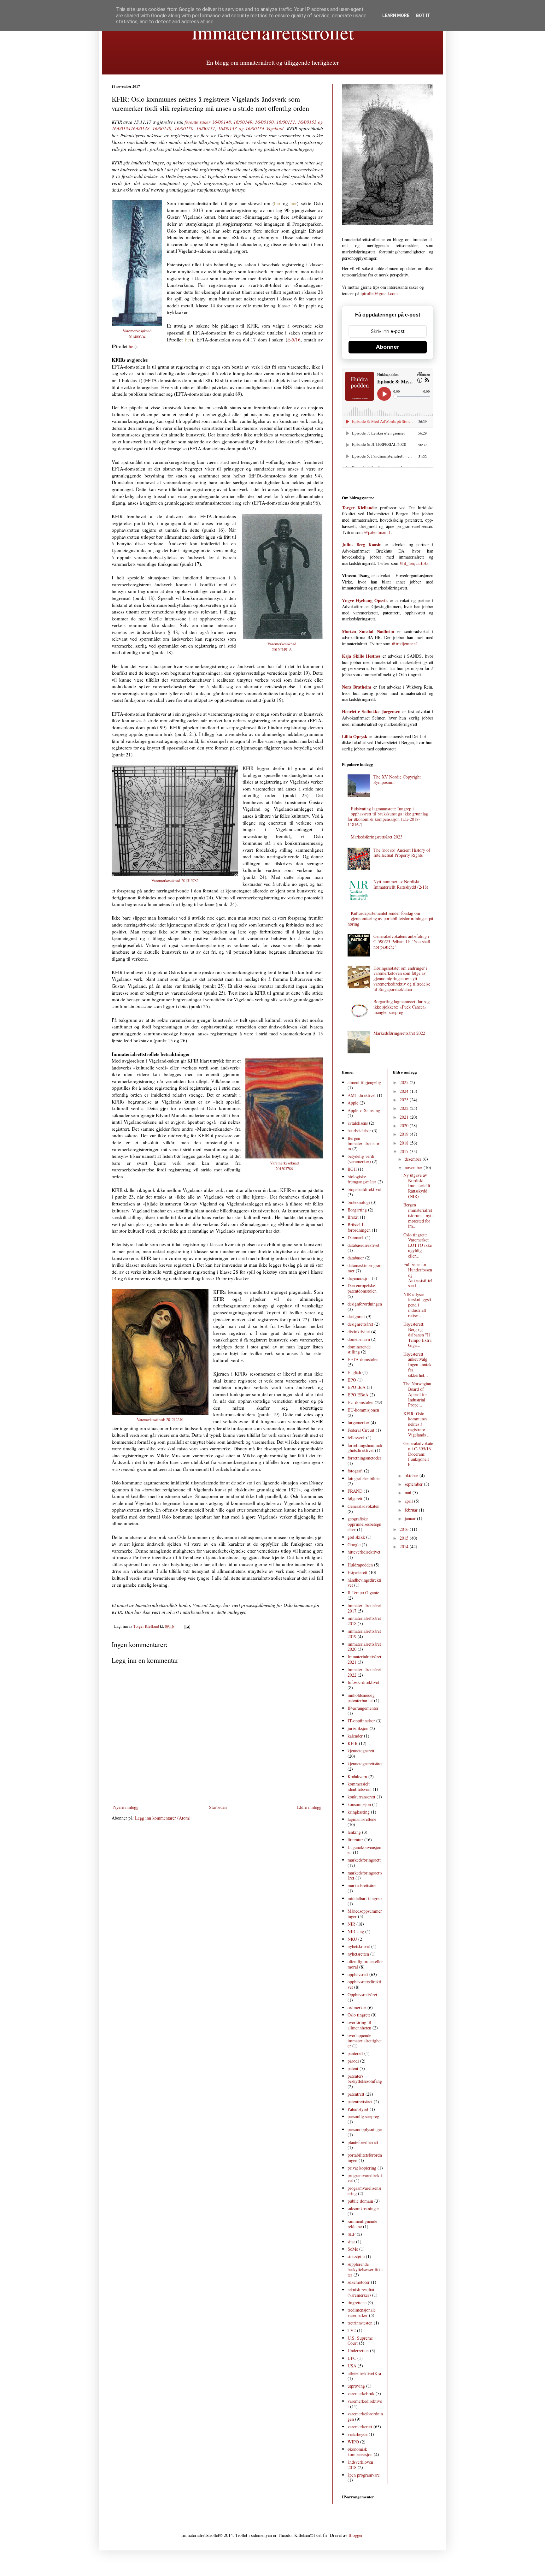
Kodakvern (357, 1777)
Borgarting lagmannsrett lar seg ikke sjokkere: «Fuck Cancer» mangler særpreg (401, 1007)
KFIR (353, 1743)
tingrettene (357, 2303)
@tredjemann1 (405, 644)
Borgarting (357, 1210)
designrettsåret (360, 1324)
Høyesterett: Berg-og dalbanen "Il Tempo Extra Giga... (417, 1335)
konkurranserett (361, 1797)
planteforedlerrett (363, 2142)
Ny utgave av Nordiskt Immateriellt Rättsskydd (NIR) (417, 1186)
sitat (351, 2242)
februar (412, 1510)
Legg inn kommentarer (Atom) (163, 1818)
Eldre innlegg (309, 1807)
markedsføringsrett (364, 1860)
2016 (405, 1529)
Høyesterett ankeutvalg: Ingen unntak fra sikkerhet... (417, 1365)
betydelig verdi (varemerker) (361, 1159)
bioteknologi (359, 1202)
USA (352, 2366)
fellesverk (356, 1438)
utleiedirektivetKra (364, 2373)
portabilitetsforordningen (365, 2158)
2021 (405, 1117)
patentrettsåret (360, 2102)
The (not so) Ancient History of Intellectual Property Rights (402, 853)
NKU (352, 1939)
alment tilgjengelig (364, 1082)
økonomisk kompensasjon (360, 2452)
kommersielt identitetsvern (360, 1786)
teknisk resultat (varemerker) (361, 2292)
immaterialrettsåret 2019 (364, 1634)
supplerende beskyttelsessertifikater (365, 2269)
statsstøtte (356, 2256)
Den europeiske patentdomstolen (362, 1288)
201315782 (190, 880)
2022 (405, 1108)
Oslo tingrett (359, 2015)
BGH (352, 1169)
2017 (405, 1151)
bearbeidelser (359, 1131)
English (354, 1372)
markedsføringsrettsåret (365, 1875)
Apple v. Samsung (364, 1110)
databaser (356, 1258)
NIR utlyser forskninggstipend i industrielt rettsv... (417, 1305)
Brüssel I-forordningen (359, 1227)
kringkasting (359, 1812)
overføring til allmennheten (359, 2025)
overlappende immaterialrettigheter (365, 2041)
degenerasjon (359, 1278)
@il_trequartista (414, 563)
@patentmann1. (378, 532)
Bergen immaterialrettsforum (365, 1143)
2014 (405, 1546)
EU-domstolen (360, 1402)
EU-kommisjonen (363, 1410)
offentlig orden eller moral (365, 1964)
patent (353, 2068)
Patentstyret (358, 2109)
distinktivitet (359, 1332)
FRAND (355, 1491)
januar (411, 1518)
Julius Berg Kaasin (362, 545)
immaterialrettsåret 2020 (364, 1647)
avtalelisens (358, 1123)
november (414, 1167)
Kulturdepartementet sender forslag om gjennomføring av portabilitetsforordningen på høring (390, 918)
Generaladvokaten (363, 1506)
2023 (405, 1100)
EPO (352, 1380)
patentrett (356, 2094)
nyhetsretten (358, 1954)
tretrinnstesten (360, 2323)
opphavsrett (358, 1974)
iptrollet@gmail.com (379, 293)
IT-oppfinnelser (361, 1721)
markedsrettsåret (362, 1885)
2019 (405, 1134)
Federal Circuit (361, 1430)
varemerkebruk (361, 2393)
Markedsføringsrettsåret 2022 (399, 1033)
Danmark (356, 1238)
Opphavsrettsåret (362, 1995)
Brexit (353, 1217)
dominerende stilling (359, 1349)
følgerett (355, 1498)
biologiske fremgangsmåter (362, 1179)
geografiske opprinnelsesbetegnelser (364, 1524)
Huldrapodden (360, 1565)
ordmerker (357, 2008)
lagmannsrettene (362, 1819)
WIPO (353, 2442)
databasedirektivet (363, 1245)
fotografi (355, 1471)
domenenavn (359, 1339)
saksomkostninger (363, 2209)
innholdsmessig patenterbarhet (361, 1698)
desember (414, 1159)
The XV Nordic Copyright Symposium (397, 779)
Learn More (396, 15)
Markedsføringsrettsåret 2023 (377, 837)
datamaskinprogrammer (365, 1268)
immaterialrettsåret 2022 (364, 1672)
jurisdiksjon (358, 1728)
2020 (405, 1125)
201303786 (284, 1169)
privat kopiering (362, 2168)
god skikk (356, 1537)
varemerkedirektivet (365, 2404)
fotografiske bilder (364, 1478)
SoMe (353, 2249)
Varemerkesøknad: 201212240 (160, 1419)
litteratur (355, 1840)
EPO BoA (357, 1387)
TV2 (352, 2330)
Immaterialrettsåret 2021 (364, 1659)
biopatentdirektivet (364, 1189)
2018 (405, 1143)
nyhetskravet (359, 1946)
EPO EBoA (358, 1395)
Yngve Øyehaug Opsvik (365, 600)
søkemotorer (359, 2282)
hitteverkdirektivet (364, 1552)
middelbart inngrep (365, 1898)
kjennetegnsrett (361, 1751)
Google (354, 1545)
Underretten (358, 2351)
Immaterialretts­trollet (273, 32)
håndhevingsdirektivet (364, 1583)
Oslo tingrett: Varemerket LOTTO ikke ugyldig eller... (418, 1245)
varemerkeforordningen (365, 2416)
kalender (355, 1736)
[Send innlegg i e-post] (187, 1626)
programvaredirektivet (365, 2178)
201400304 (137, 337)
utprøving (356, 2386)
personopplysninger (365, 2129)
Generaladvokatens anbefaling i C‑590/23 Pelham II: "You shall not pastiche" (402, 942)
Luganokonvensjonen (364, 1850)
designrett (356, 1316)
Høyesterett (357, 1572)
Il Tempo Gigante (363, 1593)
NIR (351, 1924)
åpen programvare (364, 2475)
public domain (360, 2201)
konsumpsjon (359, 1804)
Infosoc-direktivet (363, 1682)
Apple (353, 1103)
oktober (412, 1475)
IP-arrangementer (363, 1708)
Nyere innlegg (126, 1807)
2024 (405, 1091)
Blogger (355, 2535)
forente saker (198, 122)
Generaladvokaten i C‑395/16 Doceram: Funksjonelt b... (418, 1454)
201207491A (282, 649)
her (277, 203)
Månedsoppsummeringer (365, 1914)
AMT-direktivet (362, 1095)
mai (409, 1492)
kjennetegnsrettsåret (365, 1764)
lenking (354, 1832)
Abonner (388, 347)
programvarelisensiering (364, 2191)
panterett (355, 2053)
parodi (353, 2061)
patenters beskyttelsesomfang (365, 2079)
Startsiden (218, 1807)
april (409, 1501)
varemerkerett (360, 2427)
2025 (405, 1082)
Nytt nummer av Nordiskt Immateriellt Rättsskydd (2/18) (401, 884)
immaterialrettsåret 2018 (364, 1621)
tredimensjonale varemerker (362, 2312)
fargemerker (358, 1422)
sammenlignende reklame (362, 2224)
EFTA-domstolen (363, 1359)
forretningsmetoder (364, 1458)
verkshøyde (357, 2434)
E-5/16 (294, 340)
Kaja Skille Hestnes (361, 656)
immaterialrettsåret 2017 (364, 1608)
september (414, 1484)
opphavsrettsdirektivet (364, 1984)
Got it (423, 15)
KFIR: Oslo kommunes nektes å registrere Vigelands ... (417, 1424)
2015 (405, 1538)
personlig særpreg (363, 2116)
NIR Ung (356, 1931)
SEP (352, 2234)
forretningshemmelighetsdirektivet (365, 1448)
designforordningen (365, 1304)
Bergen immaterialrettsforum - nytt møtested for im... (418, 1215)
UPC (352, 2358)
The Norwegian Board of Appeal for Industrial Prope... (417, 1394)
